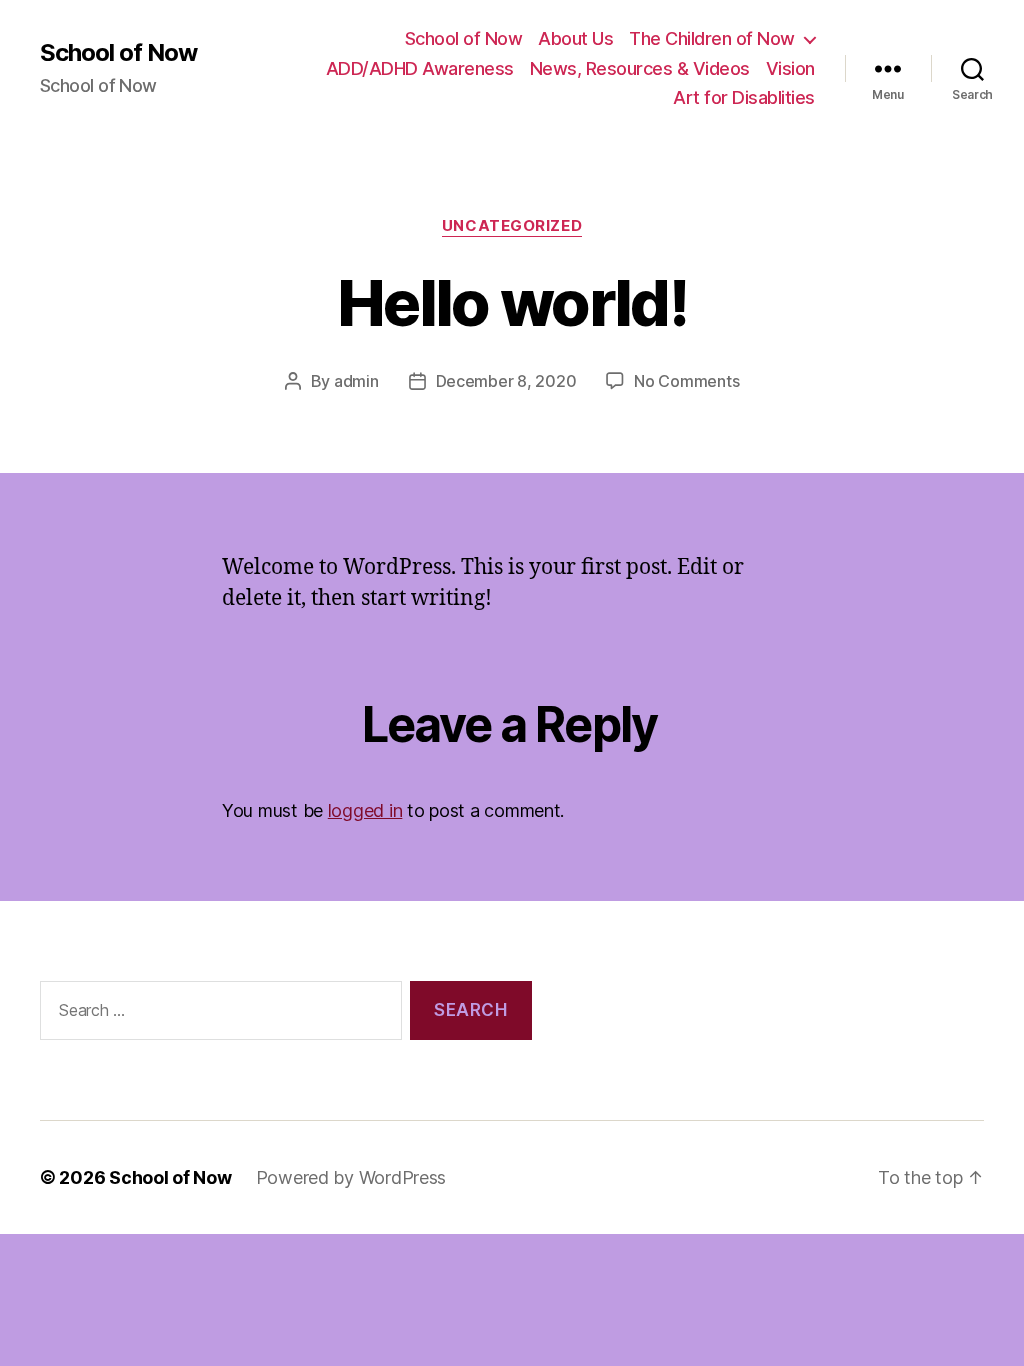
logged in (365, 810)
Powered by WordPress (351, 1177)
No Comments (686, 381)
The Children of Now (712, 38)
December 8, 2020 (506, 381)
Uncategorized (512, 226)
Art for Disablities (744, 97)
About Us (575, 38)
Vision (790, 68)
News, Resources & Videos (640, 68)
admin (356, 381)
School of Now (118, 53)
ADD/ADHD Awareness (420, 68)
